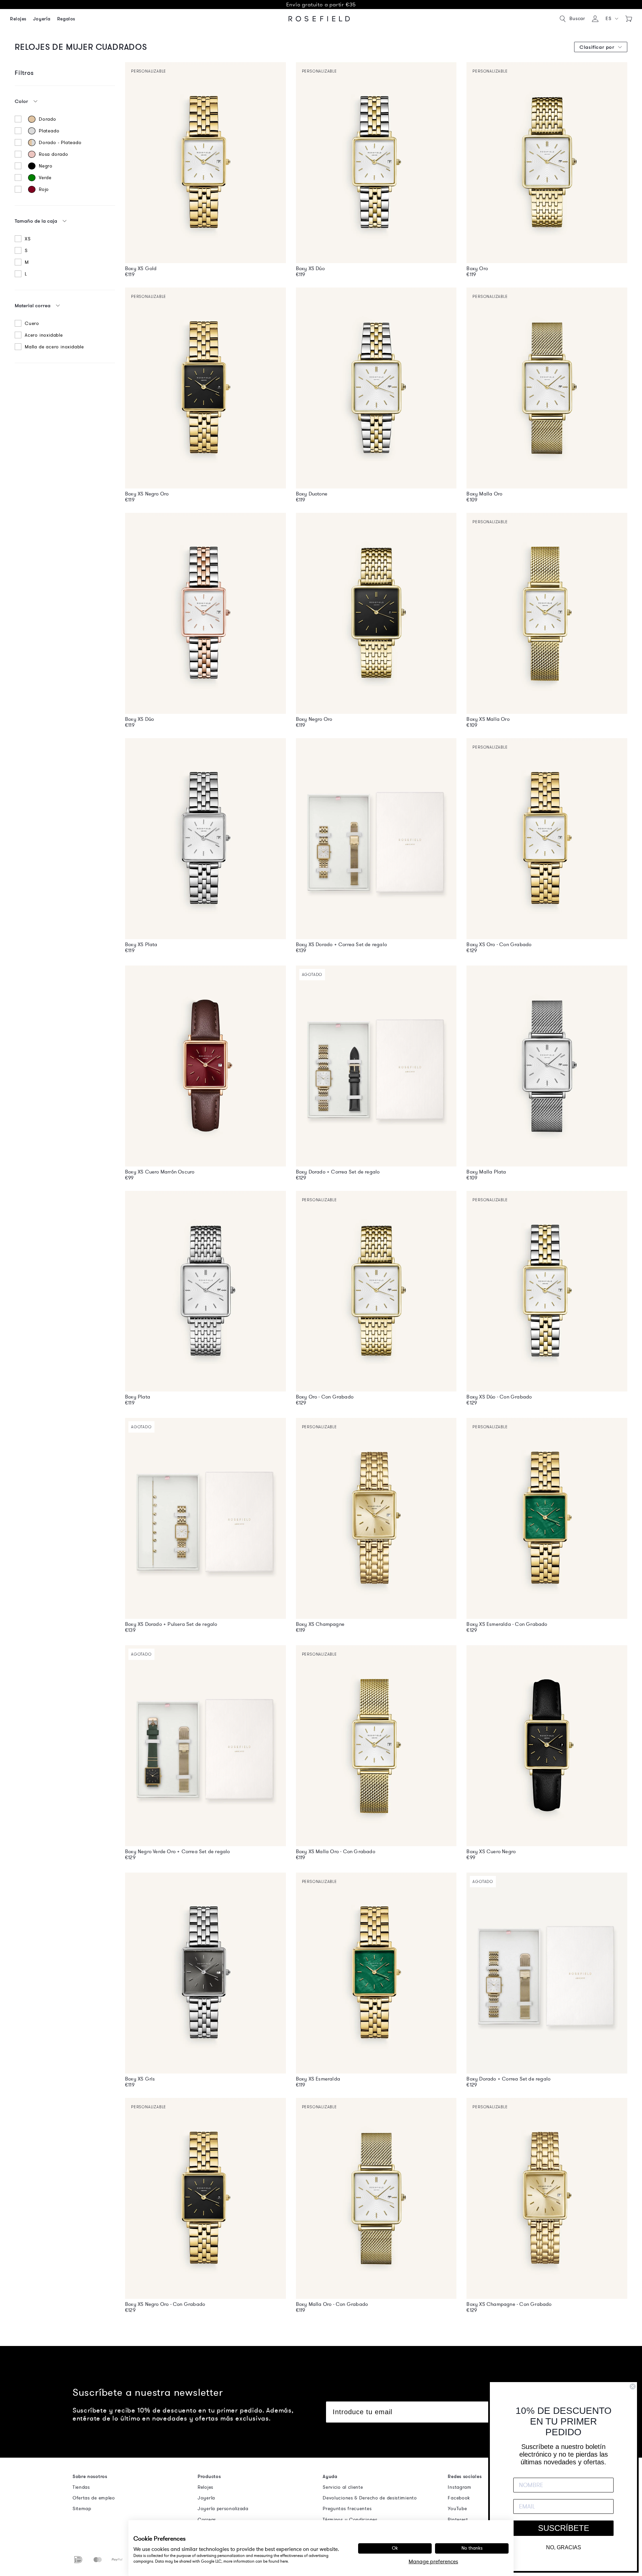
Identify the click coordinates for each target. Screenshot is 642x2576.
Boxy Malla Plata (486, 1172)
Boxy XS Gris (140, 2079)
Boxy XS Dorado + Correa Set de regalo (341, 944)
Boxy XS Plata (141, 944)
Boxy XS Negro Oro (147, 494)
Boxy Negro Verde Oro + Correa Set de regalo (178, 1852)
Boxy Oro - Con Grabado (325, 1397)
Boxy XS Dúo (310, 268)
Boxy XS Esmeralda (318, 2079)
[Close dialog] (633, 2386)
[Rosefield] (319, 19)
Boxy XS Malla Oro (488, 719)
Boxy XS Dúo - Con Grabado (499, 1397)
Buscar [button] (577, 19)
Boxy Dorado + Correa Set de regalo (338, 1172)
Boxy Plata (138, 1397)
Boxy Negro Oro (314, 719)
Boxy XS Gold (141, 268)
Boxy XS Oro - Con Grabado (499, 944)
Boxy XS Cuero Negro (491, 1852)
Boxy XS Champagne (320, 1624)
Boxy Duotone (312, 494)
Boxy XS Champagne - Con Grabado (509, 2304)
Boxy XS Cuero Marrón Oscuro (160, 1172)
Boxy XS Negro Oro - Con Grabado (165, 2304)
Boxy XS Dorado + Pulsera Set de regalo (171, 1624)
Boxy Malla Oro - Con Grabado (332, 2304)
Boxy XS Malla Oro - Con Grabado (336, 1852)
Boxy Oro (477, 268)
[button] (612, 19)
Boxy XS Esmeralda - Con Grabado (507, 1624)
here (284, 2561)
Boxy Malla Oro (484, 494)
